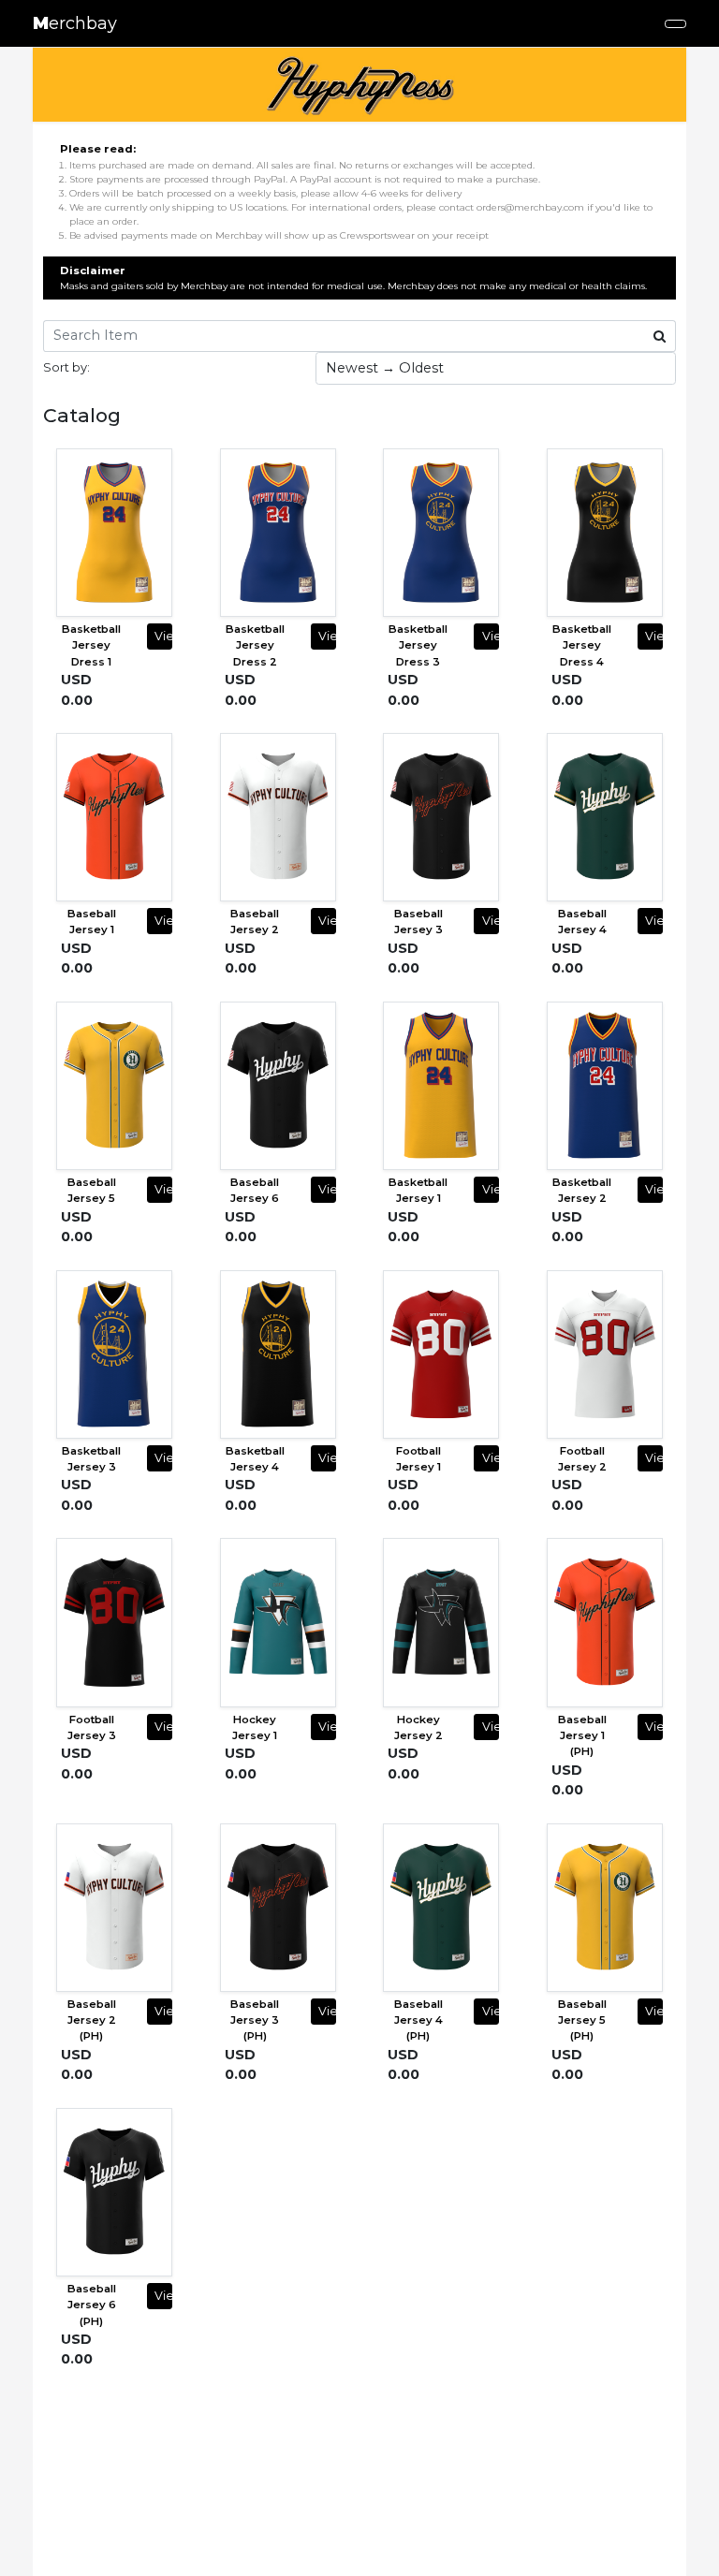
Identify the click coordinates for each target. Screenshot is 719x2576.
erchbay (75, 23)
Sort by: (66, 367)
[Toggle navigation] (676, 24)
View (163, 636)
